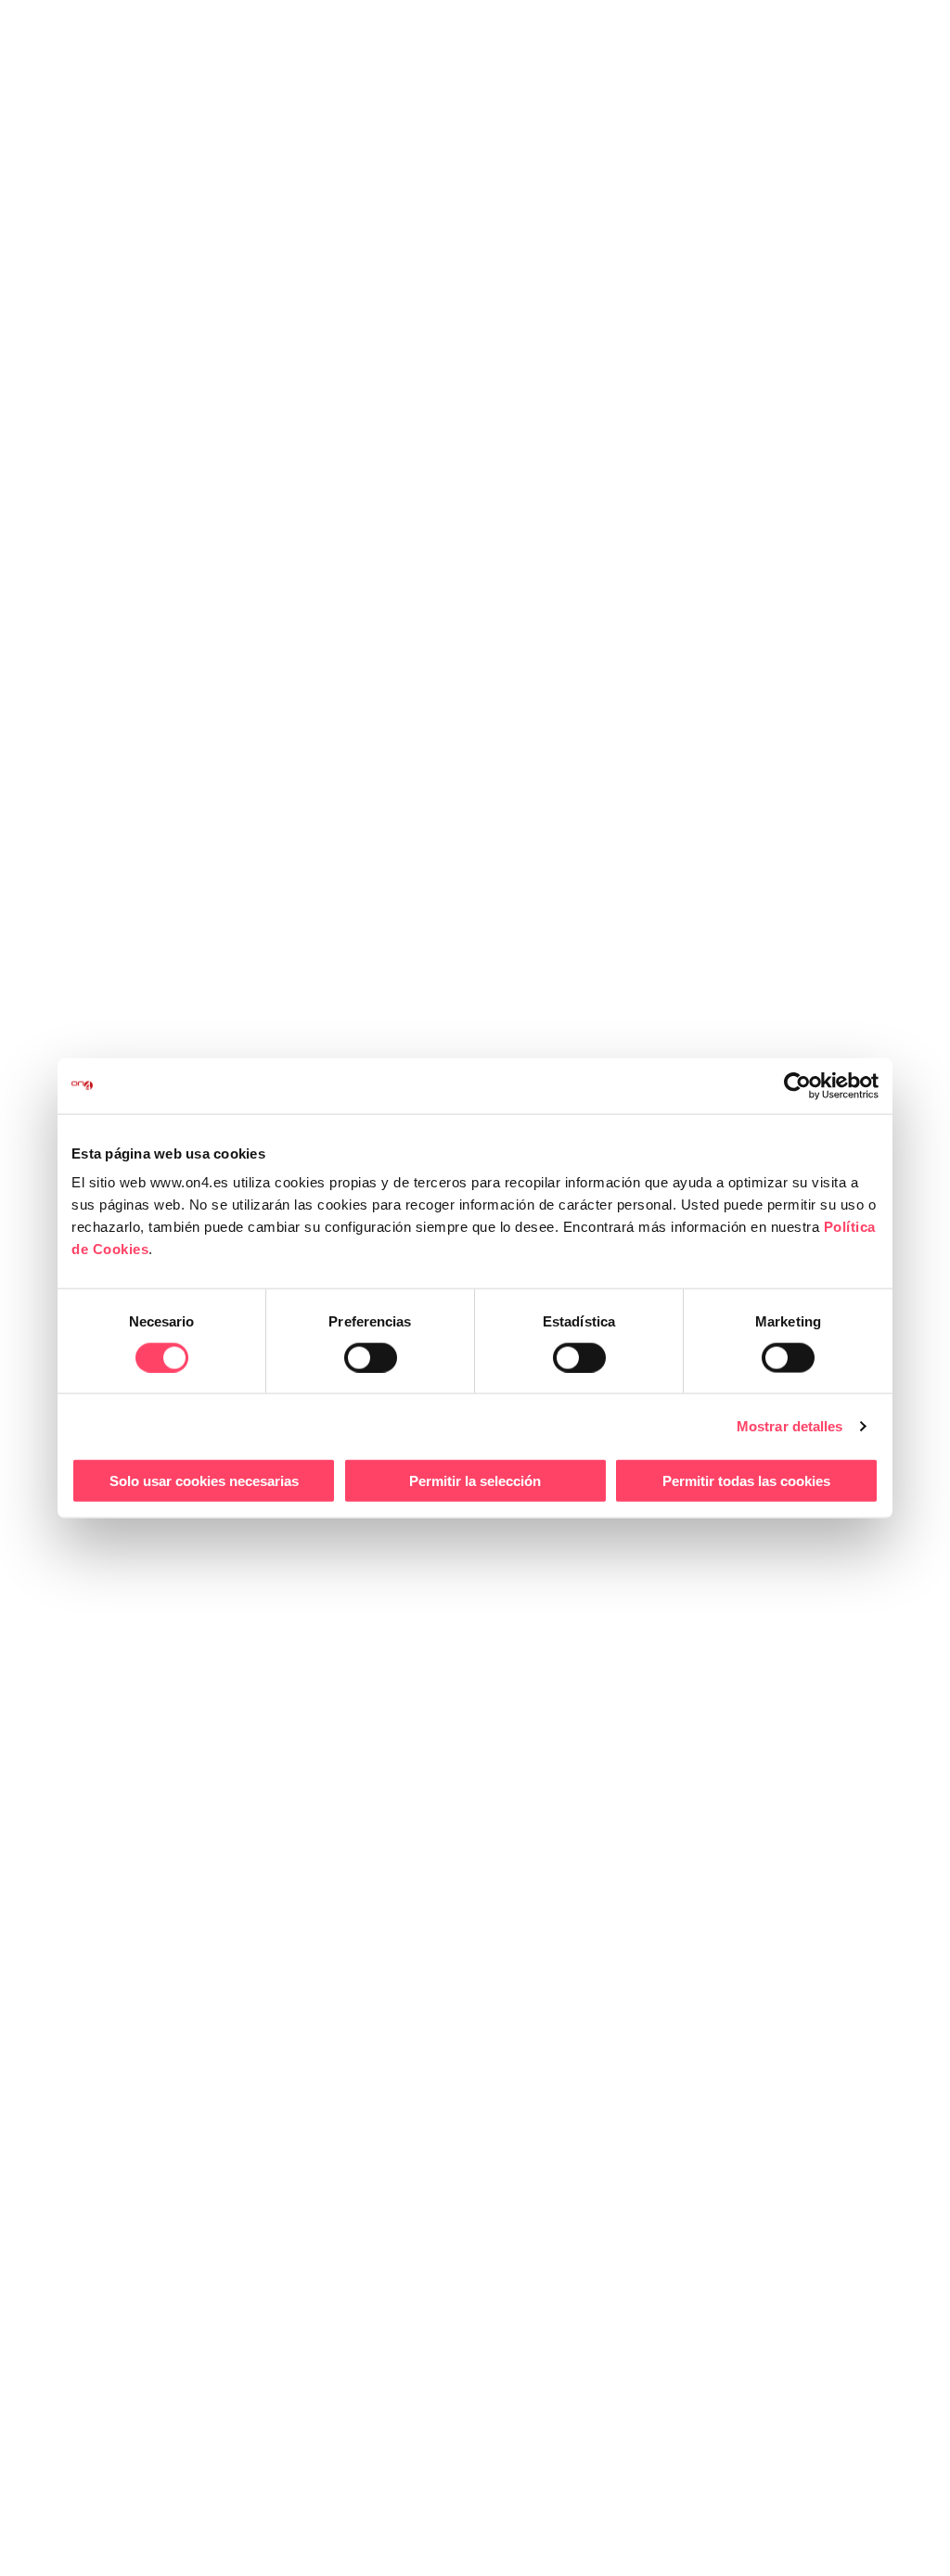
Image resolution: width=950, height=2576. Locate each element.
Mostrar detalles (790, 1425)
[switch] (371, 1357)
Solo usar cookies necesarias (204, 1481)
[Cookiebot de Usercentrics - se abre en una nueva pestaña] (797, 1085)
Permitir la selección (475, 1481)
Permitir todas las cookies (746, 1481)
